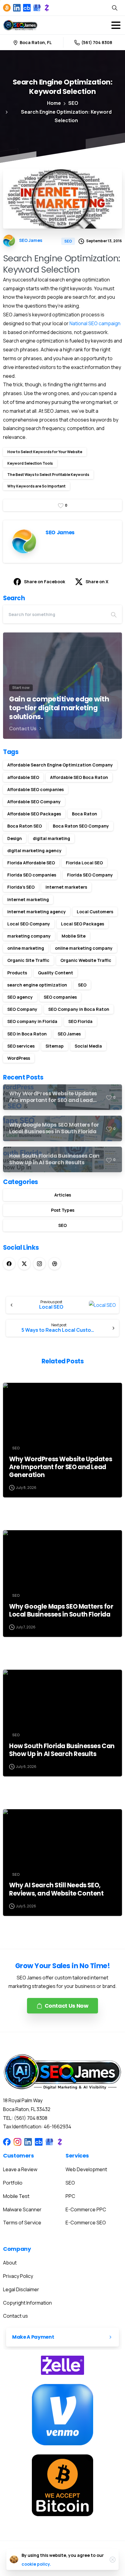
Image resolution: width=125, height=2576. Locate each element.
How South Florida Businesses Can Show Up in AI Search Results (62, 1750)
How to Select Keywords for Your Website (45, 452)
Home (54, 103)
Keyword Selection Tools (30, 463)
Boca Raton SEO (25, 826)
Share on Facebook (45, 582)
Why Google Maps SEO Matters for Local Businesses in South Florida (61, 1610)
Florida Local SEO (84, 863)
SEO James (69, 1034)
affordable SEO (23, 777)
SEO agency (20, 997)
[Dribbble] (55, 1264)
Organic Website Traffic (86, 960)
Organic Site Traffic (28, 960)
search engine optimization (37, 985)
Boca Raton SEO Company (81, 826)
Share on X (97, 582)
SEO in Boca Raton (27, 1034)
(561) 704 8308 (97, 42)
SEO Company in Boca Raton (79, 1009)
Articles (63, 1195)
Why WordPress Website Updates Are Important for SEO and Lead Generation (61, 1467)
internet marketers (66, 887)
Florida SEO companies (32, 875)
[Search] (115, 8)
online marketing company (84, 948)
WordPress (19, 1058)
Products (17, 973)
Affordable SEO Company (34, 802)
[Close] (113, 2560)
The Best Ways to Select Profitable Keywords (48, 475)
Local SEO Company (29, 924)
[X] (24, 1264)
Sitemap (55, 1046)
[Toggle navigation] (116, 25)
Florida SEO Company (90, 875)
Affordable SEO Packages (34, 814)
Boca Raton (84, 814)
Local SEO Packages (83, 924)
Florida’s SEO (21, 887)
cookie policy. (36, 2564)
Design (15, 838)
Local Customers (95, 912)
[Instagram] (39, 1264)
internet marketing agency (37, 912)
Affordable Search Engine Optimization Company (60, 765)
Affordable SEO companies (35, 789)
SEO (73, 103)
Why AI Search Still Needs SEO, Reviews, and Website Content (56, 1889)
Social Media (88, 1046)
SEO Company (22, 1009)
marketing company (29, 936)
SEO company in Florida (32, 1021)
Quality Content (56, 973)
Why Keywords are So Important (36, 486)
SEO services (21, 1046)
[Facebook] (9, 1264)
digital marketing (51, 838)
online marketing (26, 948)
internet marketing (28, 899)
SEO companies (60, 997)
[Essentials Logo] (62, 2072)
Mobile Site (74, 936)
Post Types (63, 1210)
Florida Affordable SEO (31, 863)
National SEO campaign (95, 323)
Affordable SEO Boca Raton (79, 777)
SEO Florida (80, 1021)
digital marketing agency (34, 851)
